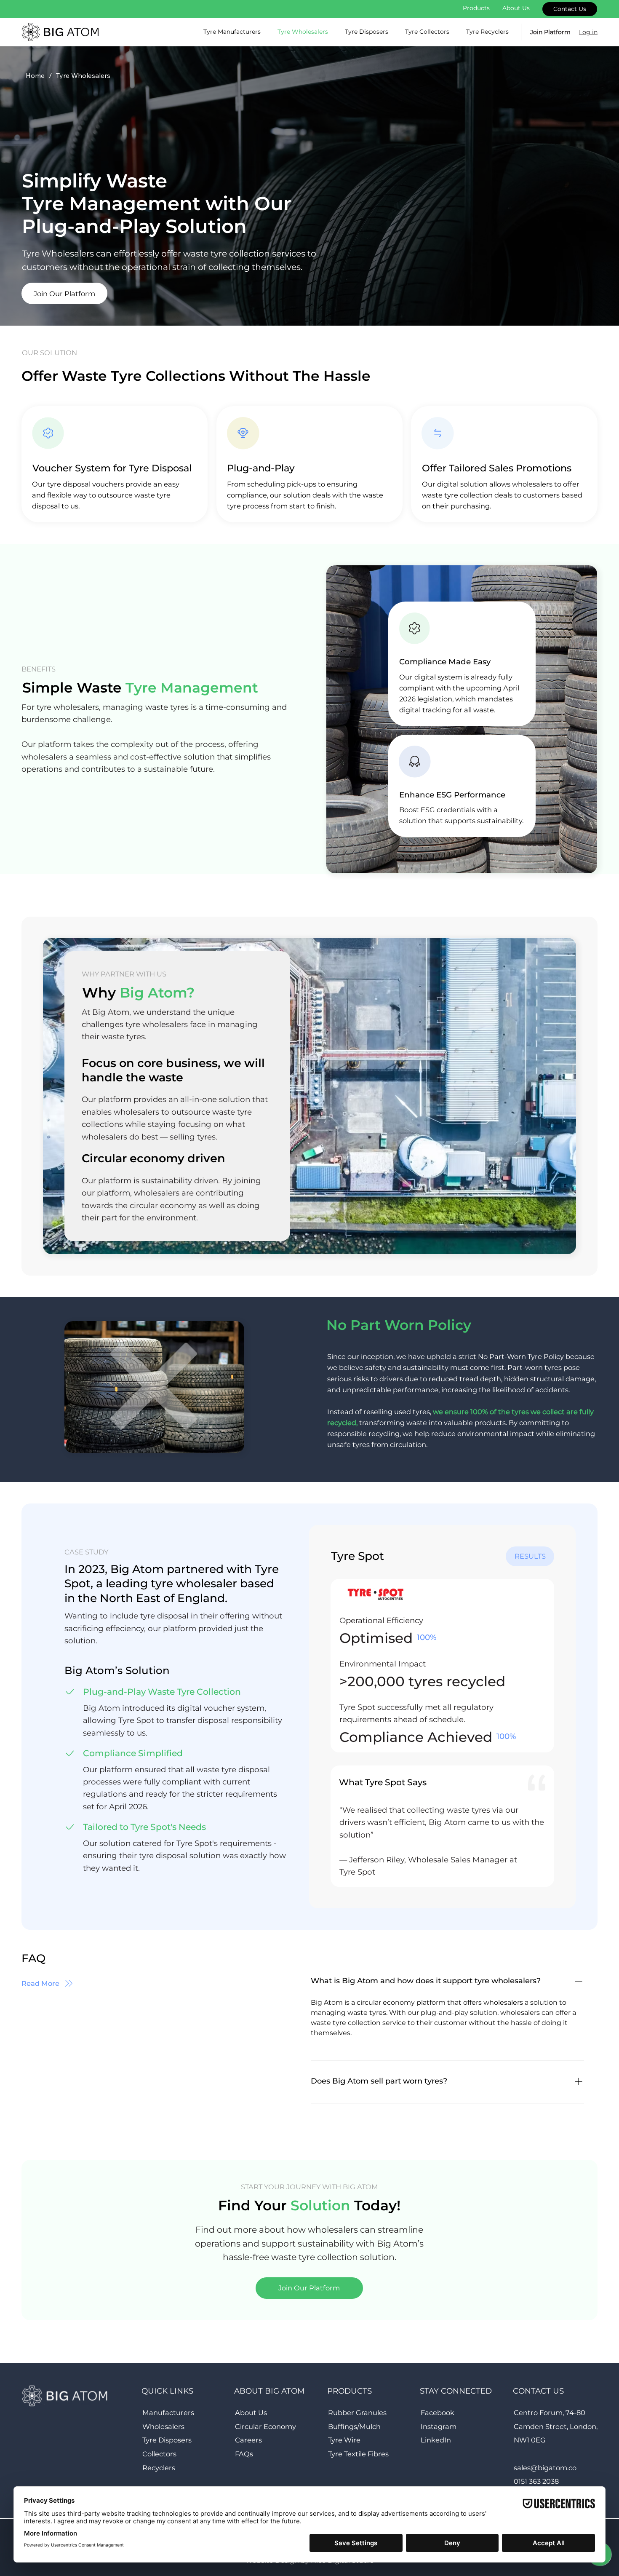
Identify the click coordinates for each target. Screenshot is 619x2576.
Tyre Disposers (167, 2440)
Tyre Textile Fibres (358, 2454)
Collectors (159, 2454)
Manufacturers (168, 2413)
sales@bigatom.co (545, 2468)
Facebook (438, 2413)
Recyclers (159, 2468)
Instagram (439, 2426)
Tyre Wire (344, 2440)
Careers (248, 2440)
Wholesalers (163, 2426)
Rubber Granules (357, 2413)
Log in (588, 32)
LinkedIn (436, 2440)
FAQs (244, 2454)
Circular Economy (265, 2426)
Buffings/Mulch (354, 2426)
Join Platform (550, 32)
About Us (251, 2413)
